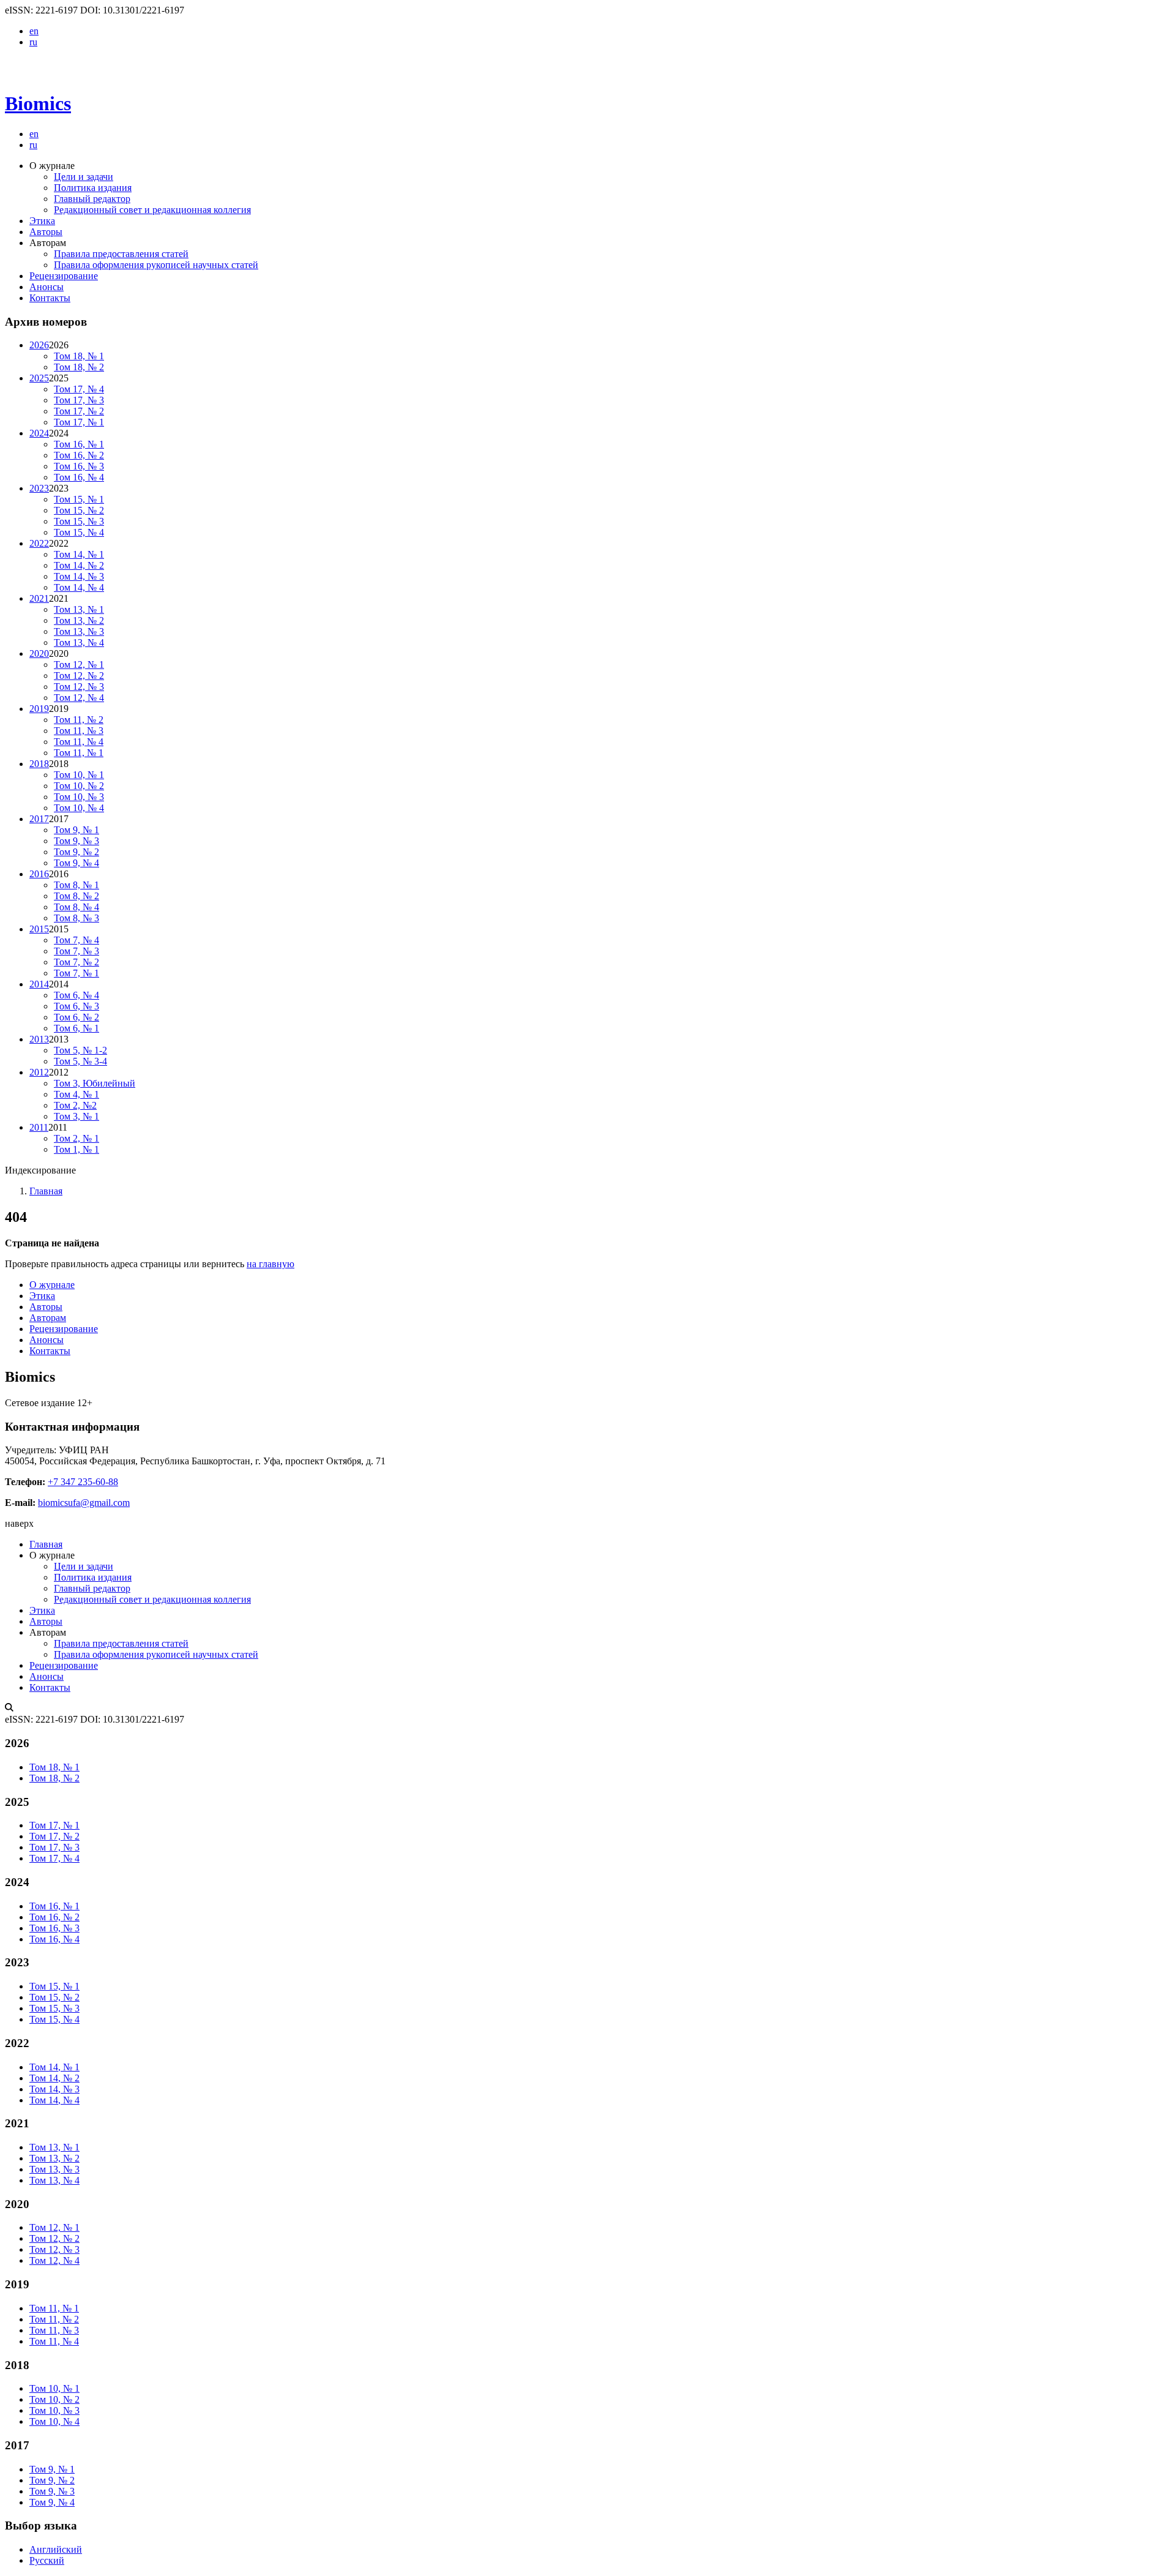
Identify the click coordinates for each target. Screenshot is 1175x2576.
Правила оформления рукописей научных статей (156, 265)
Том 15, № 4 (79, 532)
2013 (39, 1039)
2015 (39, 929)
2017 (39, 819)
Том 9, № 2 (76, 852)
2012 (39, 1072)
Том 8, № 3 (76, 918)
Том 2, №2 (75, 1105)
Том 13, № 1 (79, 609)
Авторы (46, 232)
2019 (39, 709)
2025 (39, 378)
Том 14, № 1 (79, 554)
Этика (42, 221)
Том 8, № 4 (76, 907)
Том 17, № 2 (79, 411)
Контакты (50, 298)
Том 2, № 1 (76, 1138)
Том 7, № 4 (76, 940)
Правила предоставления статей (121, 254)
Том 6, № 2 (76, 1017)
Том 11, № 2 (79, 720)
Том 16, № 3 (79, 466)
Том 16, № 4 (79, 477)
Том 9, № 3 (76, 841)
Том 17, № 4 (79, 389)
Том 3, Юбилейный (95, 1083)
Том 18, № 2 (79, 367)
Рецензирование (64, 276)
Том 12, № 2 (79, 676)
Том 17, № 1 (79, 422)
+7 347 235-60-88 (83, 1482)
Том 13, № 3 (79, 631)
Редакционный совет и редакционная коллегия (152, 210)
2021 (39, 598)
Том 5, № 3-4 (80, 1061)
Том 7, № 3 (76, 951)
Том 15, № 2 (79, 510)
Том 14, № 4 (79, 587)
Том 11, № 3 (79, 731)
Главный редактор (92, 199)
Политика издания (93, 188)
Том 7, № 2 (76, 962)
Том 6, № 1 (76, 1028)
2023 (39, 488)
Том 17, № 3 (79, 400)
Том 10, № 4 (79, 808)
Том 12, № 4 (79, 698)
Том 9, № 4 (76, 863)
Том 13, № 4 (79, 642)
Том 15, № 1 (79, 499)
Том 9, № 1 (76, 830)
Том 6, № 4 (76, 995)
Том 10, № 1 (79, 775)
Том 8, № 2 (76, 896)
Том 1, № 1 (76, 1149)
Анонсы (47, 287)
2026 (39, 345)
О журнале (52, 1285)
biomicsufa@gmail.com (84, 1503)
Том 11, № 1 (79, 753)
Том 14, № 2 (79, 565)
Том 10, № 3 (79, 797)
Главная (46, 1191)
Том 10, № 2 (79, 786)
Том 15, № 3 (79, 521)
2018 (39, 764)
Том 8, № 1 (76, 885)
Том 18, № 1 (79, 356)
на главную (270, 1264)
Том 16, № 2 (79, 455)
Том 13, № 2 (79, 620)
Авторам (48, 1318)
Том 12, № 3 (79, 687)
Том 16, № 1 (79, 444)
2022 (39, 543)
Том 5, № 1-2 (80, 1050)
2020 (39, 653)
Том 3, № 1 (76, 1116)
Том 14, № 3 (79, 576)
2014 (39, 984)
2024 (39, 433)
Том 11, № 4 (79, 742)
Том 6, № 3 (76, 1006)
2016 (39, 874)
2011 (39, 1127)
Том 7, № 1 (76, 973)
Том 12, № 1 (79, 665)
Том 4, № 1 (76, 1094)
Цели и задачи (84, 177)
